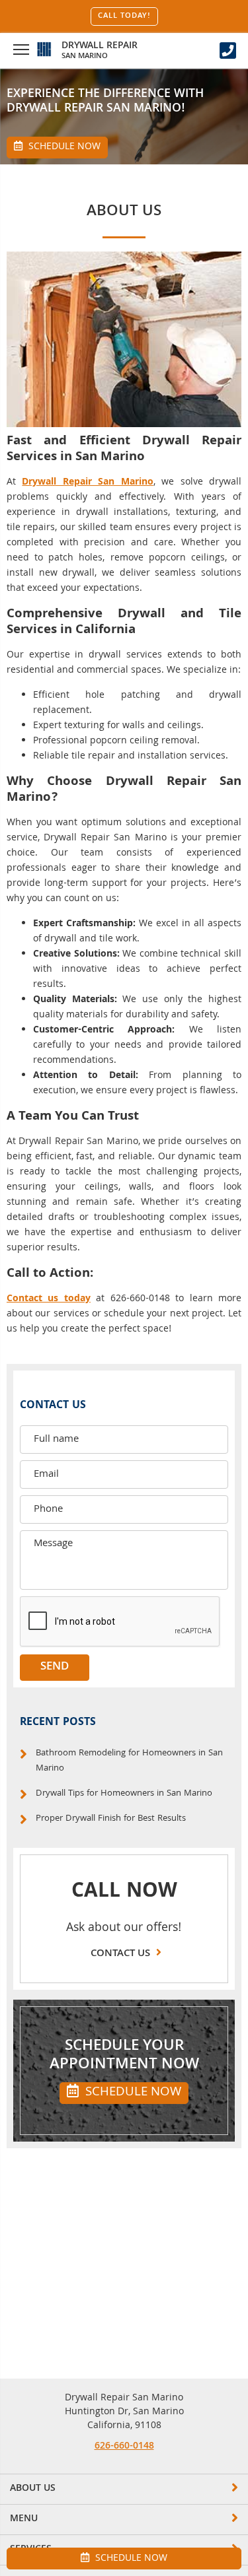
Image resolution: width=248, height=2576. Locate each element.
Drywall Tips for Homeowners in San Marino (124, 1794)
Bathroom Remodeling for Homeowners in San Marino (129, 1761)
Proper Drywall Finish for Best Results (111, 1819)
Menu (24, 2519)
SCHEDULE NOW (132, 2093)
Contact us (122, 1954)
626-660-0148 (124, 2447)
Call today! (124, 17)
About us (33, 2489)
